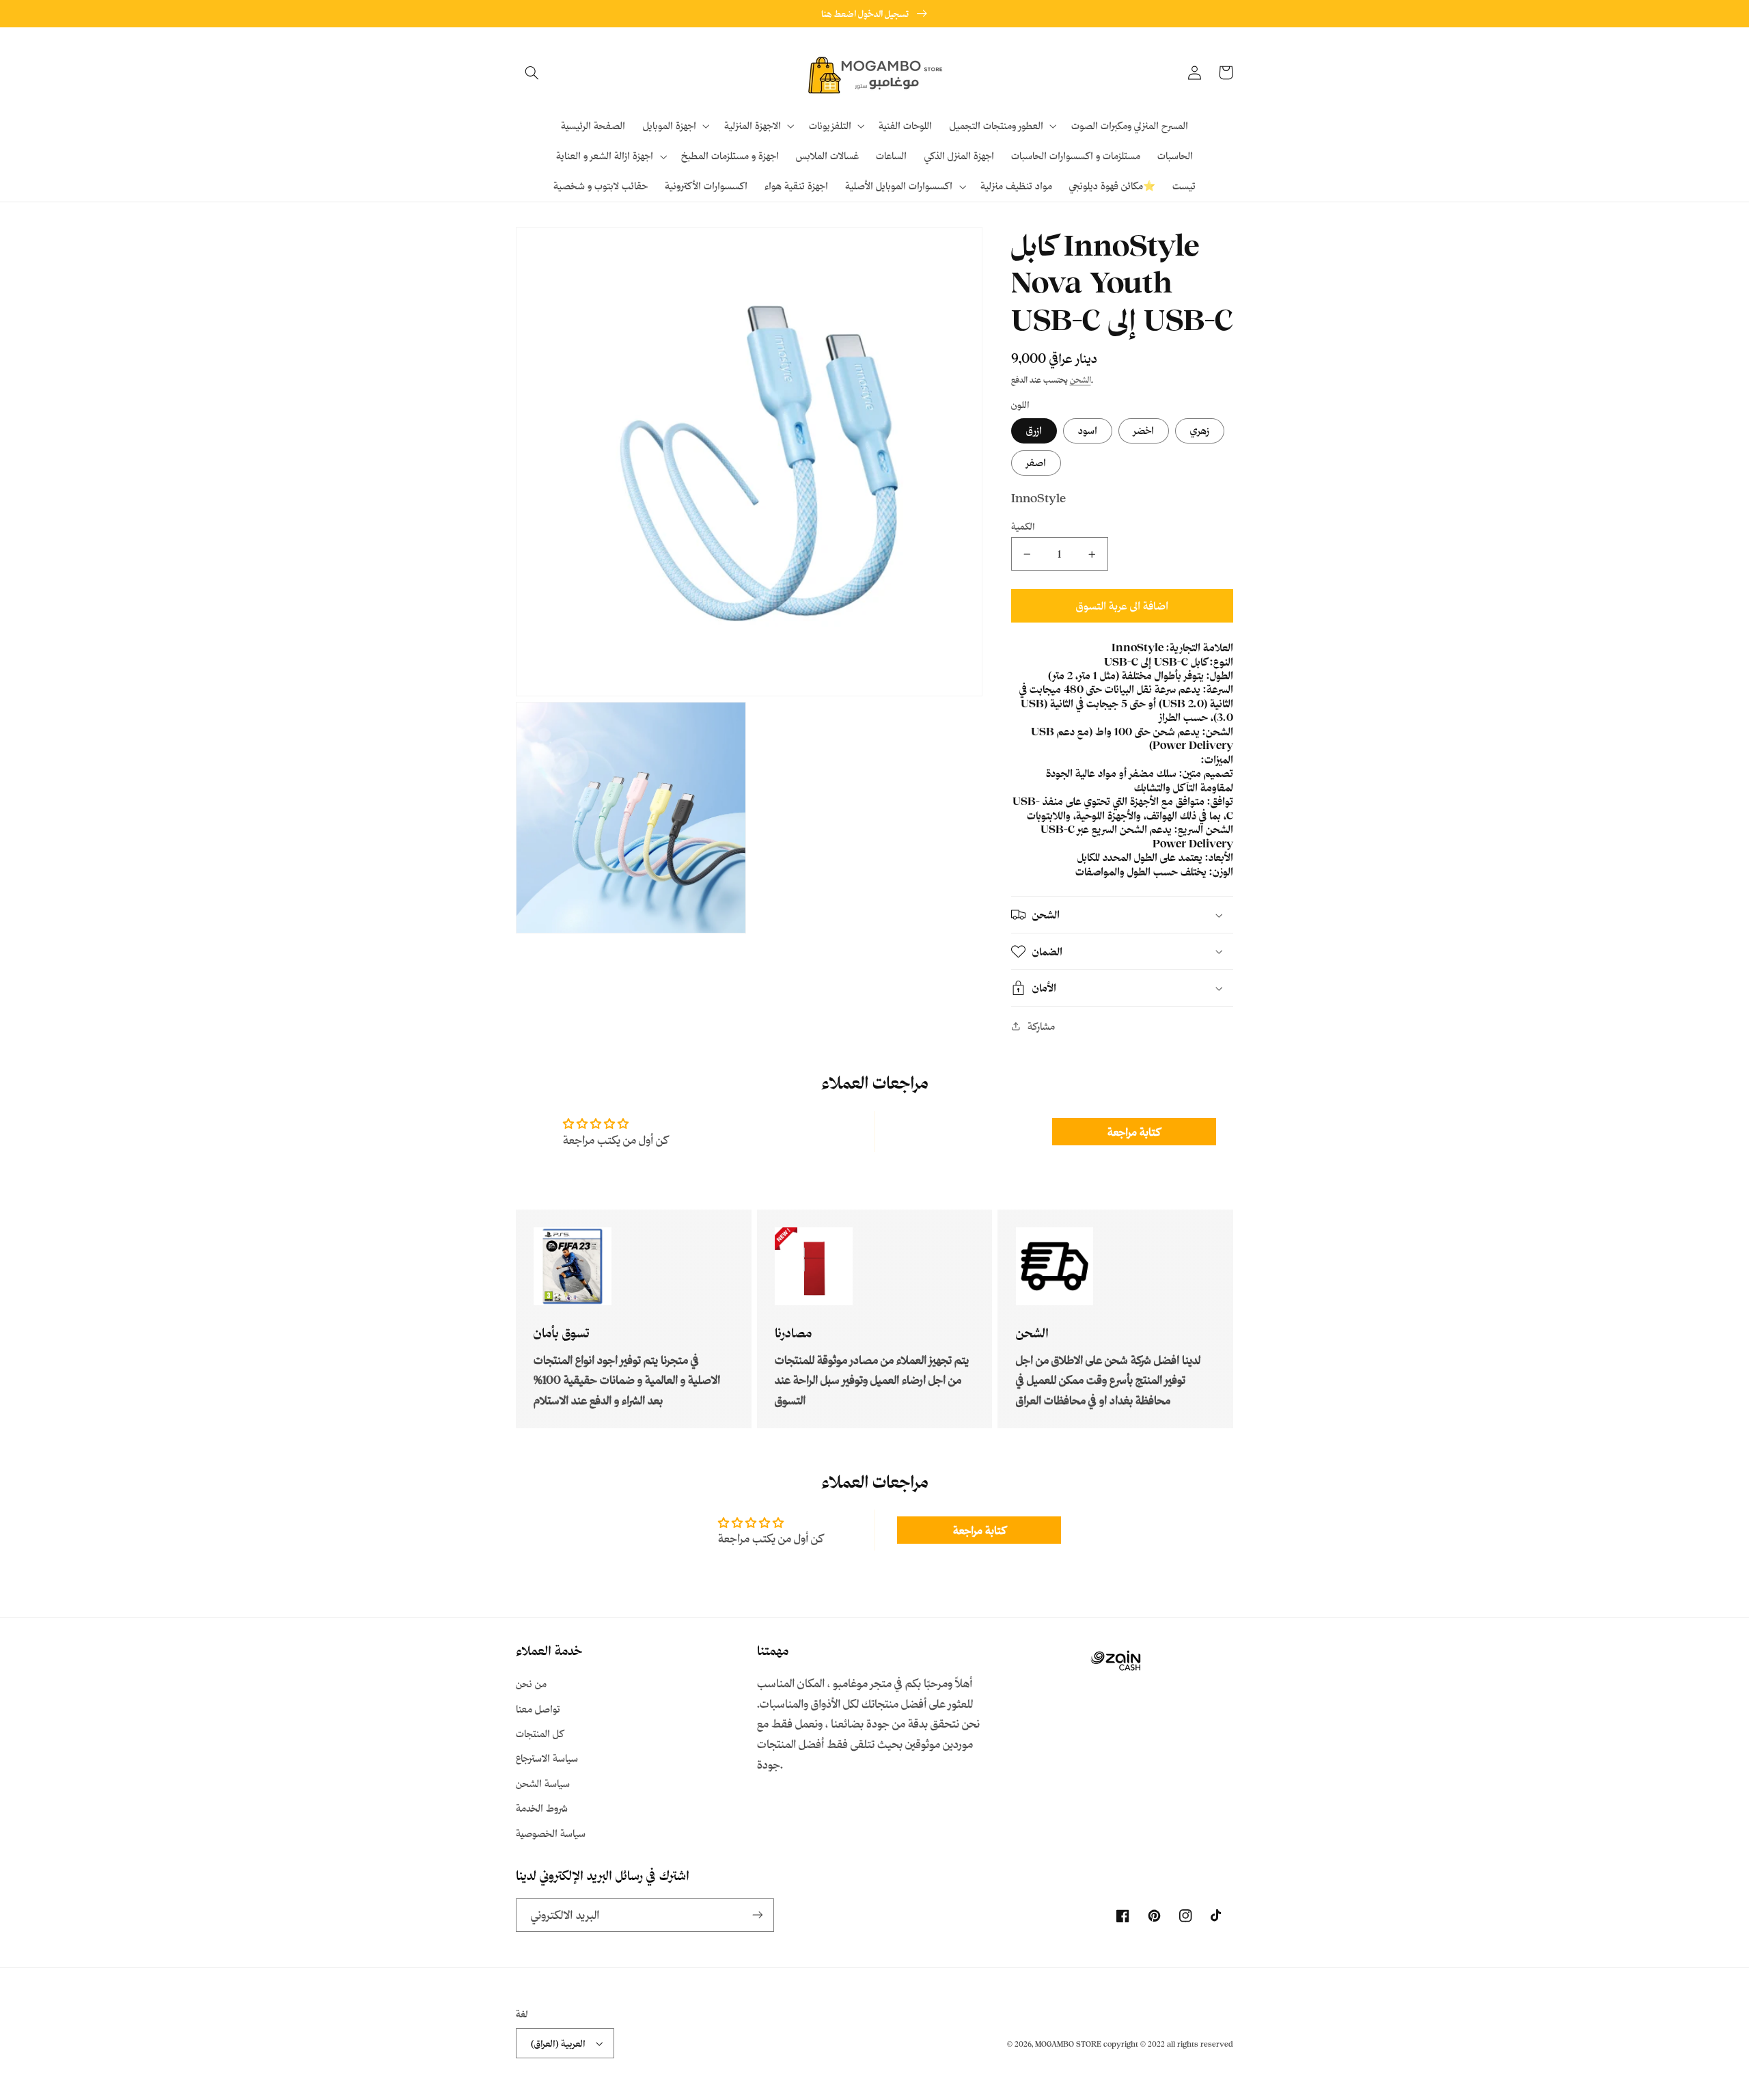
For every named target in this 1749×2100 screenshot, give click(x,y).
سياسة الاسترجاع (547, 1758)
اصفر (1036, 462)
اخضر (1144, 430)
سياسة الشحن (543, 1783)
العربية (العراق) (558, 2043)
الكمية (1023, 526)
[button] (532, 72)
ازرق (1034, 430)
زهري (1200, 430)
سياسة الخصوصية (551, 1833)
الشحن (1080, 380)
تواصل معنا (538, 1709)
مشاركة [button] (1041, 1026)
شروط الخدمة (542, 1808)
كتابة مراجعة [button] (1134, 1132)
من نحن (531, 1683)
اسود (1088, 430)
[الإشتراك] (758, 1915)
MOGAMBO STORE (1068, 2044)
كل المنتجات (540, 1733)
